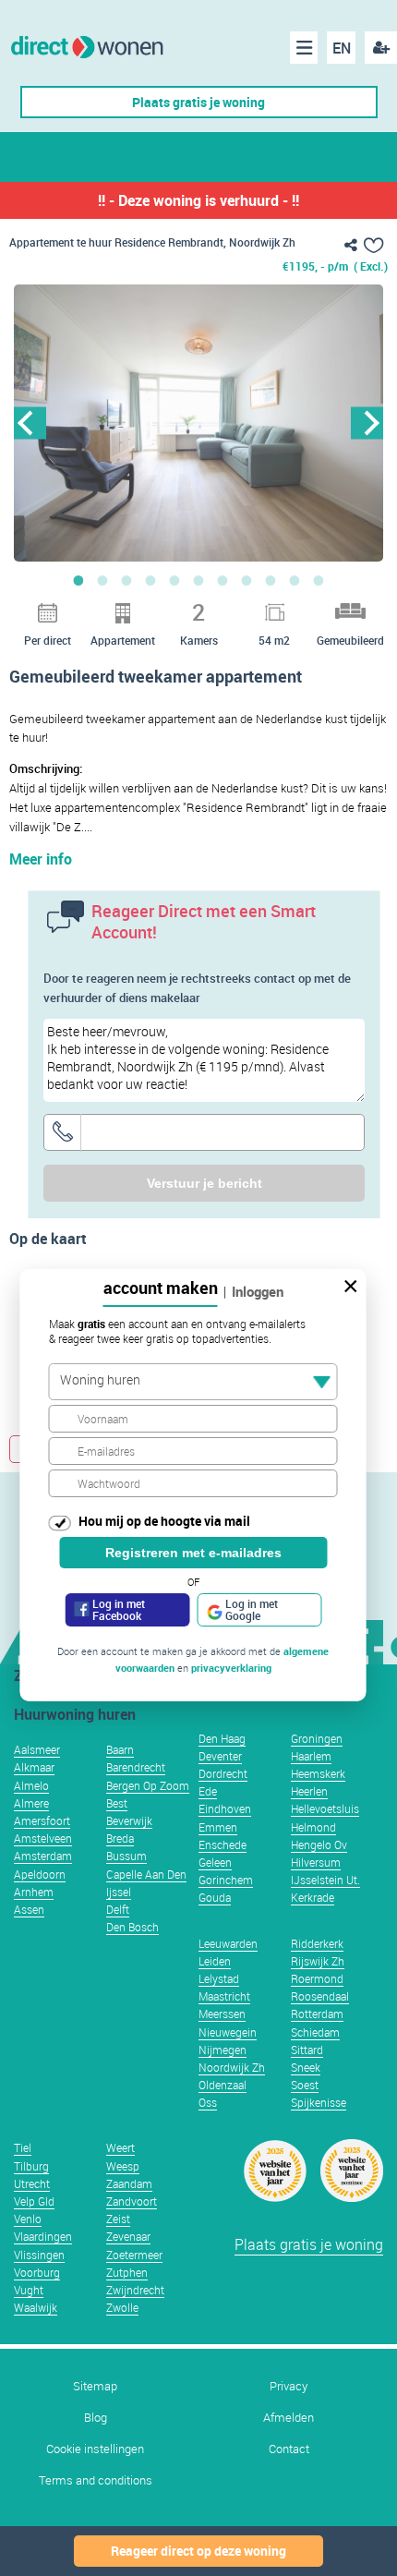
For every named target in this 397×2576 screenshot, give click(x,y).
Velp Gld (34, 2201)
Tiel (23, 2147)
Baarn (120, 1749)
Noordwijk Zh (232, 2067)
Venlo (28, 2219)
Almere (31, 1803)
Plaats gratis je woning (198, 102)
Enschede (223, 1844)
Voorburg (37, 2272)
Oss (208, 2102)
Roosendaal (320, 1996)
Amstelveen (43, 1838)
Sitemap (95, 2386)
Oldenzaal (223, 2085)
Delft (118, 1909)
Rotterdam (317, 2014)
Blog (96, 2418)
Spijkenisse (319, 2102)
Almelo (31, 1785)
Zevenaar (128, 2236)
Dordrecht (223, 1773)
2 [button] (102, 580)
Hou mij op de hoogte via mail (164, 1521)
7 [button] (223, 580)
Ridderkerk (317, 1943)
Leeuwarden (228, 1943)
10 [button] (295, 580)
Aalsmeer (37, 1749)
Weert (120, 2147)
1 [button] (78, 580)
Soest (305, 2085)
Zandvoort (132, 2201)
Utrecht (32, 2183)
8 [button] (247, 580)
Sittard (307, 2050)
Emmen (218, 1827)
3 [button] (126, 580)
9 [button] (271, 580)
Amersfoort (42, 1820)
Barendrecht (136, 1767)
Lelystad (219, 1978)
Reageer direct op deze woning (198, 2551)
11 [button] (319, 580)
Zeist (118, 2219)
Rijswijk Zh (318, 1961)
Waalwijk (36, 2307)
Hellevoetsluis (325, 1808)
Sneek (306, 2067)
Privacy (289, 2386)
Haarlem (311, 1756)
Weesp (123, 2166)
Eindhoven (225, 1808)
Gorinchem (226, 1880)
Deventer (220, 1756)
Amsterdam (43, 1856)
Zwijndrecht (135, 2290)
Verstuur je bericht (205, 1183)
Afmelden (289, 2418)
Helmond (313, 1827)
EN (342, 48)
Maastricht (224, 1996)
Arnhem (34, 1892)
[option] (198, 423)
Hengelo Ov (319, 1844)
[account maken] (381, 48)
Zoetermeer (134, 2255)
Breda (120, 1838)
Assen (29, 1909)
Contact (289, 2449)
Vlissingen (39, 2255)
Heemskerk (318, 1773)
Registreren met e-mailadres (193, 1553)
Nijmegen (223, 2050)
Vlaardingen (43, 2236)
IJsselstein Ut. (325, 1880)
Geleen (215, 1862)
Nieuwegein (228, 2032)
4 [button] (150, 580)
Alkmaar (34, 1767)
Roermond (317, 1978)
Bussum (126, 1856)
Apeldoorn (40, 1874)
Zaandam (129, 2183)
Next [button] (367, 423)
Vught (29, 2290)
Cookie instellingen (95, 2449)
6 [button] (198, 580)
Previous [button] (30, 423)
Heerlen (309, 1791)
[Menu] (304, 48)
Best (117, 1803)
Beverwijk (129, 1820)
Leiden (215, 1961)
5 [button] (174, 580)
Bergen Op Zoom (148, 1785)
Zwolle (122, 2307)
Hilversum (316, 1862)
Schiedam (315, 2032)
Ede (208, 1791)
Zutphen (127, 2272)
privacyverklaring (231, 1668)
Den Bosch (132, 1927)
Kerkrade (313, 1897)
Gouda (215, 1897)
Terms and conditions (96, 2480)
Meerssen (222, 2014)
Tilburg (31, 2166)
